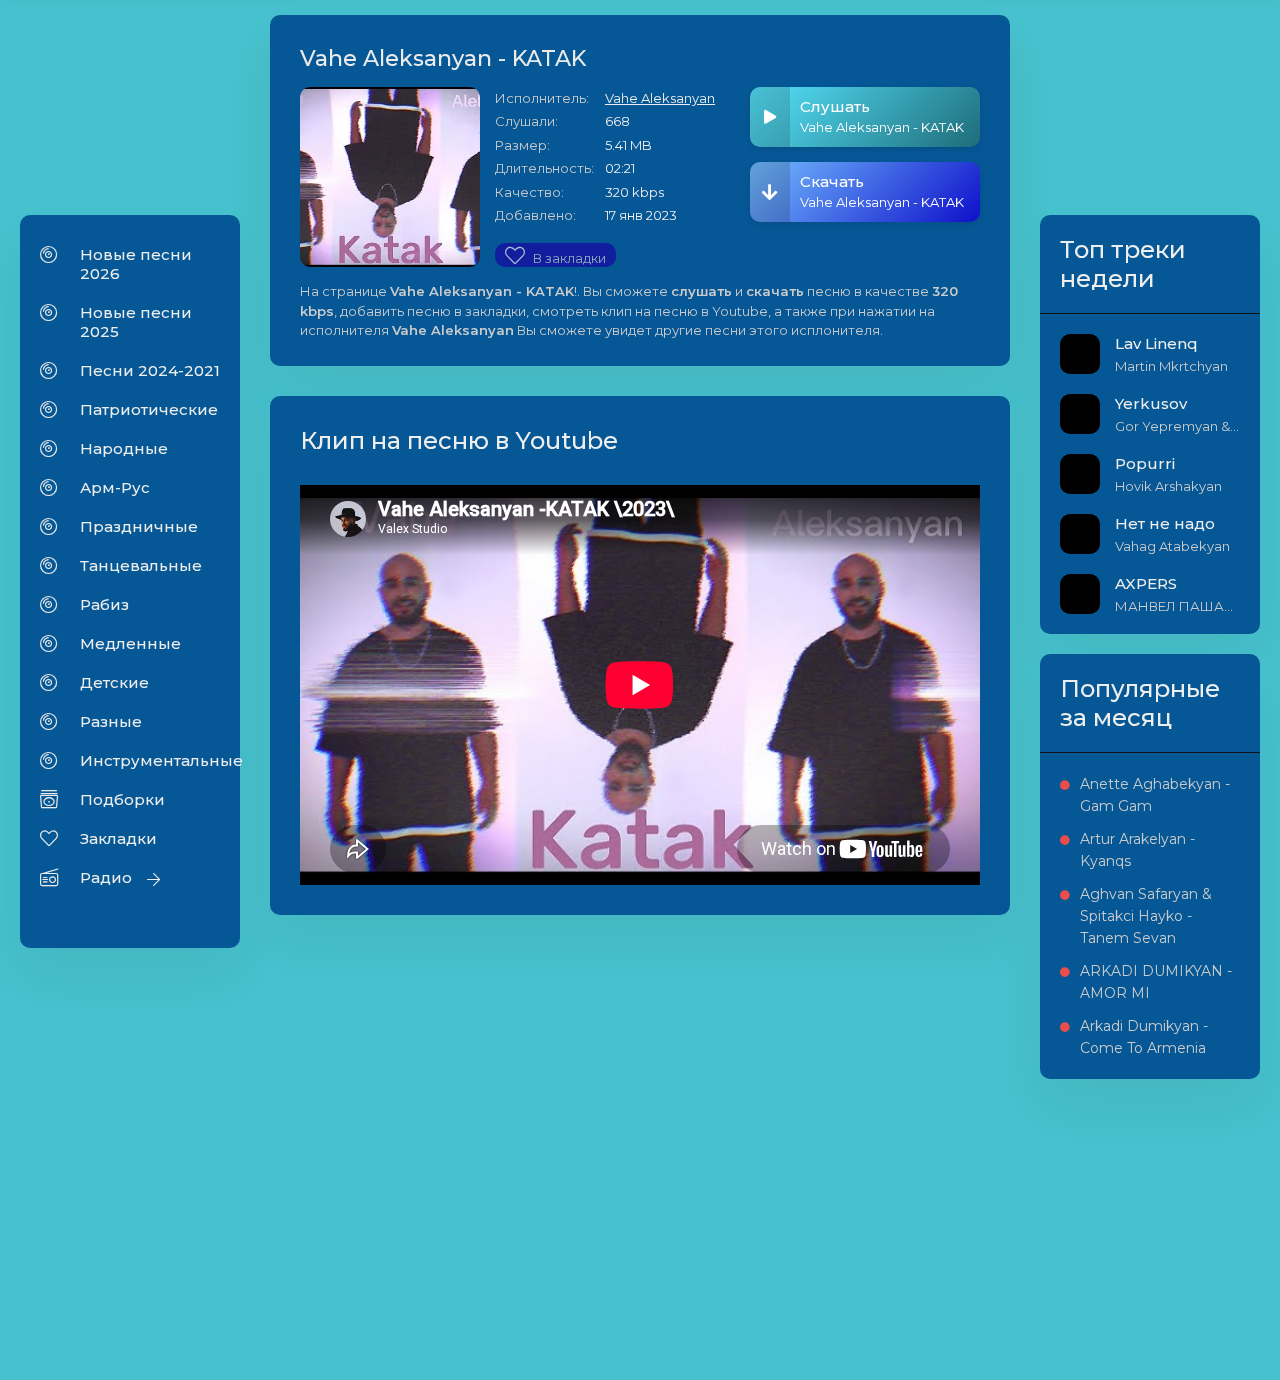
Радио (106, 877)
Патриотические (149, 409)
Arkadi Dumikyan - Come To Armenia (1144, 1037)
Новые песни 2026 (136, 264)
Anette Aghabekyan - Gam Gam (1155, 795)
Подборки (122, 799)
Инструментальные (150, 760)
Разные (111, 721)
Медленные (130, 643)
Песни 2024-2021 (150, 370)
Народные (124, 448)
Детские (114, 682)
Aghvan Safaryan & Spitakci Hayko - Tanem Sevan (1146, 916)
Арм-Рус (115, 487)
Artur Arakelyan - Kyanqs (1137, 850)
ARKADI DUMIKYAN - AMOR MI (1156, 982)
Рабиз (104, 604)
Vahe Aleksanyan (660, 98)
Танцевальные (141, 565)
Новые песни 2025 (136, 322)
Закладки (118, 838)
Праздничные (139, 526)
